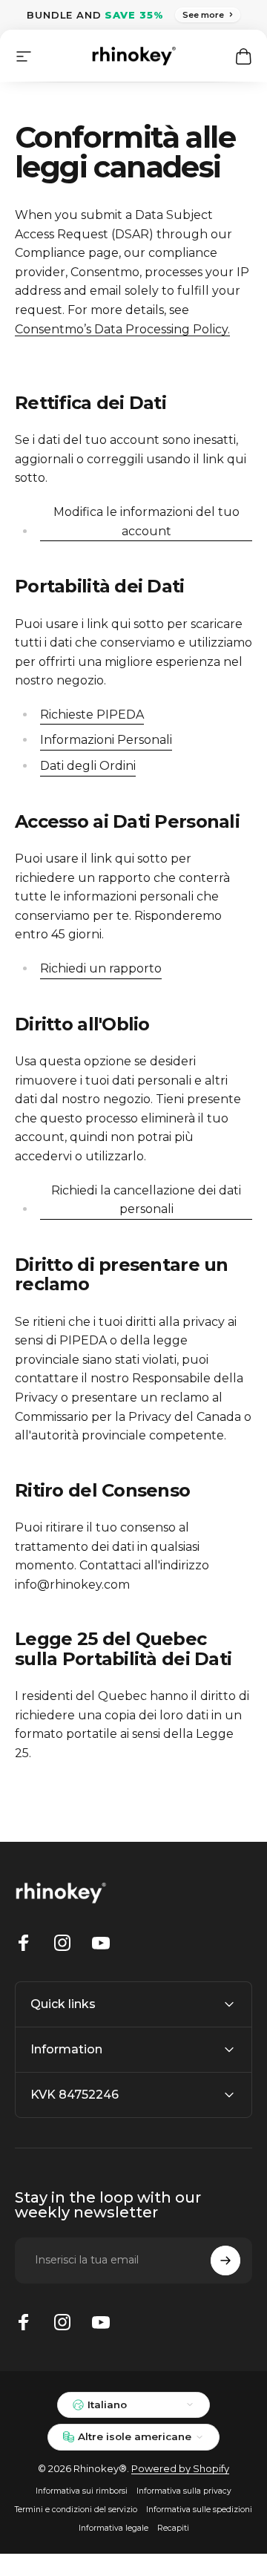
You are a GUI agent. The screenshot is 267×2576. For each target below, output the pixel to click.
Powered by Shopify (180, 2468)
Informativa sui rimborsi (82, 2491)
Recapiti (173, 2528)
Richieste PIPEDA (92, 715)
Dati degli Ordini (88, 766)
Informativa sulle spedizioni (199, 2510)
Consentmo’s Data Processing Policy (121, 329)
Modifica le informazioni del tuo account (146, 522)
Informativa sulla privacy (184, 2491)
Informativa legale (113, 2528)
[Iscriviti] (225, 2260)
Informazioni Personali (106, 740)
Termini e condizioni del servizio (76, 2510)
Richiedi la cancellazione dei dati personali (146, 1200)
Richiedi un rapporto (101, 968)
